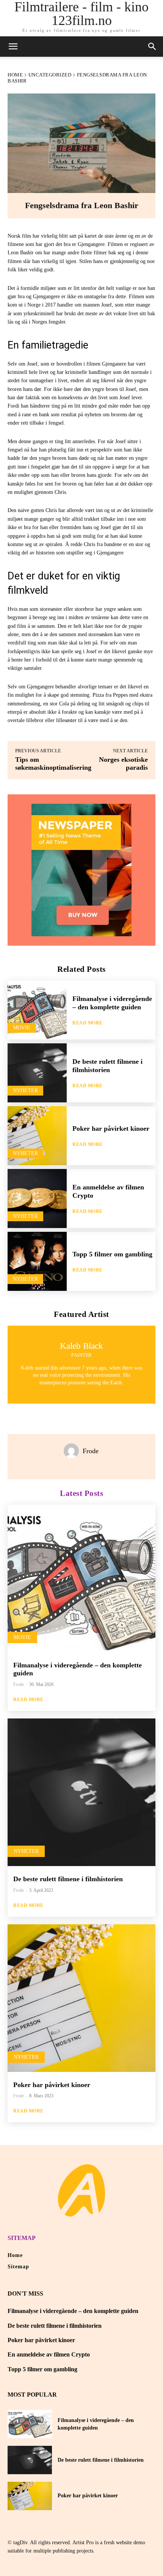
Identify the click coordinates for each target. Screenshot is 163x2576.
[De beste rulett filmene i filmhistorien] (37, 1073)
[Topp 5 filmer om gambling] (37, 1261)
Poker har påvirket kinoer (111, 1128)
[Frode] (73, 1451)
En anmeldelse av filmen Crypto (49, 2354)
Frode (91, 1451)
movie (22, 1028)
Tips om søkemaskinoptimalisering (53, 763)
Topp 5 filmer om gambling (112, 1254)
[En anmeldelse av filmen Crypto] (37, 1199)
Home (15, 75)
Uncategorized (50, 75)
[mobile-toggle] (13, 47)
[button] (152, 47)
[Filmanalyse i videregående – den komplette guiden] (37, 1010)
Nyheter (25, 1090)
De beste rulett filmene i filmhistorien (68, 1879)
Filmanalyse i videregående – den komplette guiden (73, 2311)
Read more (88, 1023)
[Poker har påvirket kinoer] (37, 1136)
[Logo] (81, 2190)
